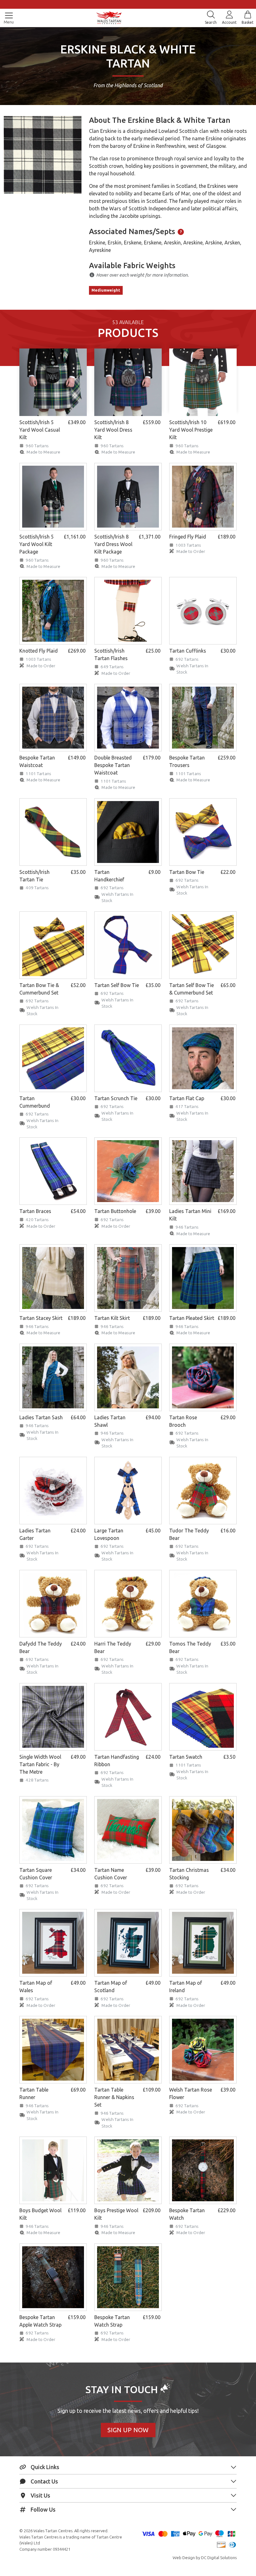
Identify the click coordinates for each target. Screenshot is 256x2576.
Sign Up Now (128, 2430)
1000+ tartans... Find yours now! (128, 4)
